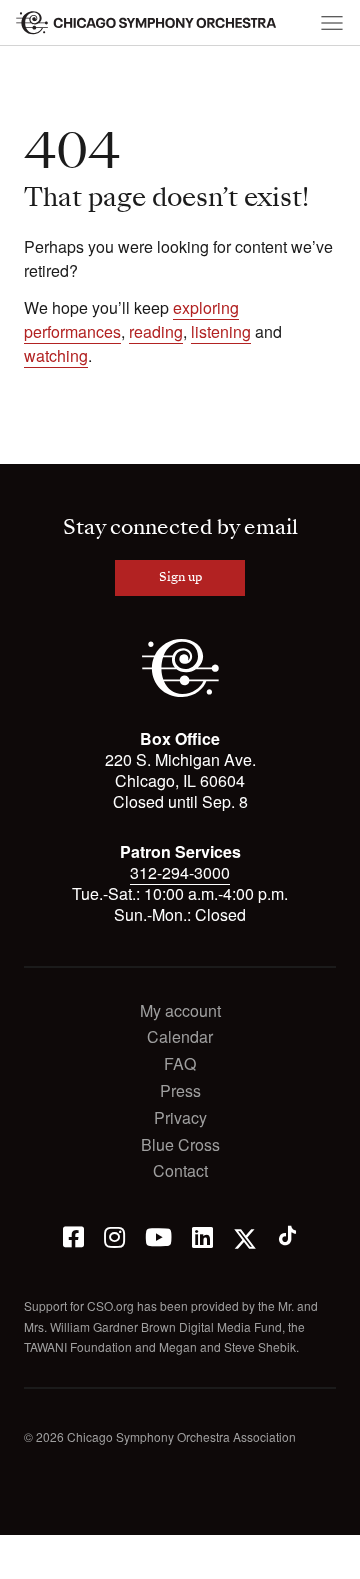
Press (180, 1091)
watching (56, 355)
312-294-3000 (180, 872)
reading (156, 331)
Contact (180, 1171)
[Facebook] (73, 1235)
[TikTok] (287, 1235)
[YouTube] (158, 1235)
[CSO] (180, 691)
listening (221, 331)
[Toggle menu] (332, 23)
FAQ (180, 1064)
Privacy (180, 1118)
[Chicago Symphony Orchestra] (147, 23)
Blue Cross (180, 1145)
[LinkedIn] (202, 1235)
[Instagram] (114, 1235)
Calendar (180, 1037)
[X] (245, 1235)
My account (180, 1011)
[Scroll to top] (26, 1557)
